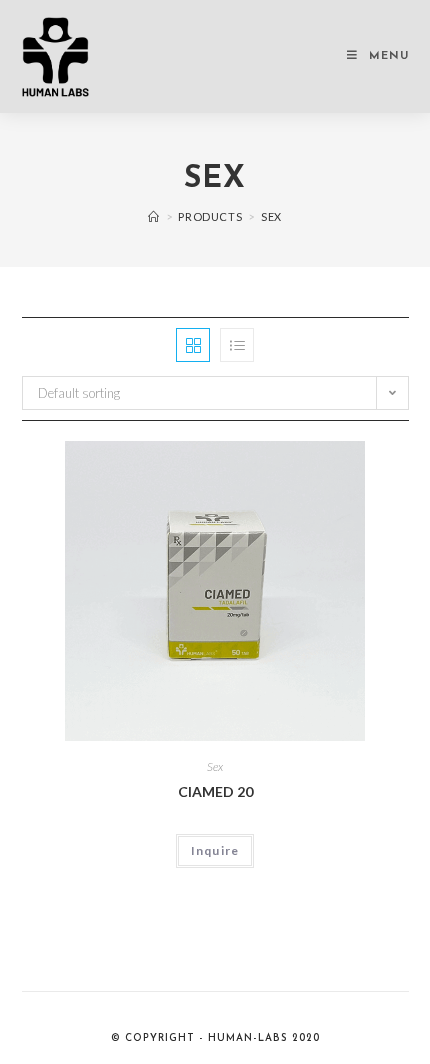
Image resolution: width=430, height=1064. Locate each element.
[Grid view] (193, 345)
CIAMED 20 (215, 791)
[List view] (237, 345)
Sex (215, 766)
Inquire (215, 850)
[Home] (154, 216)
